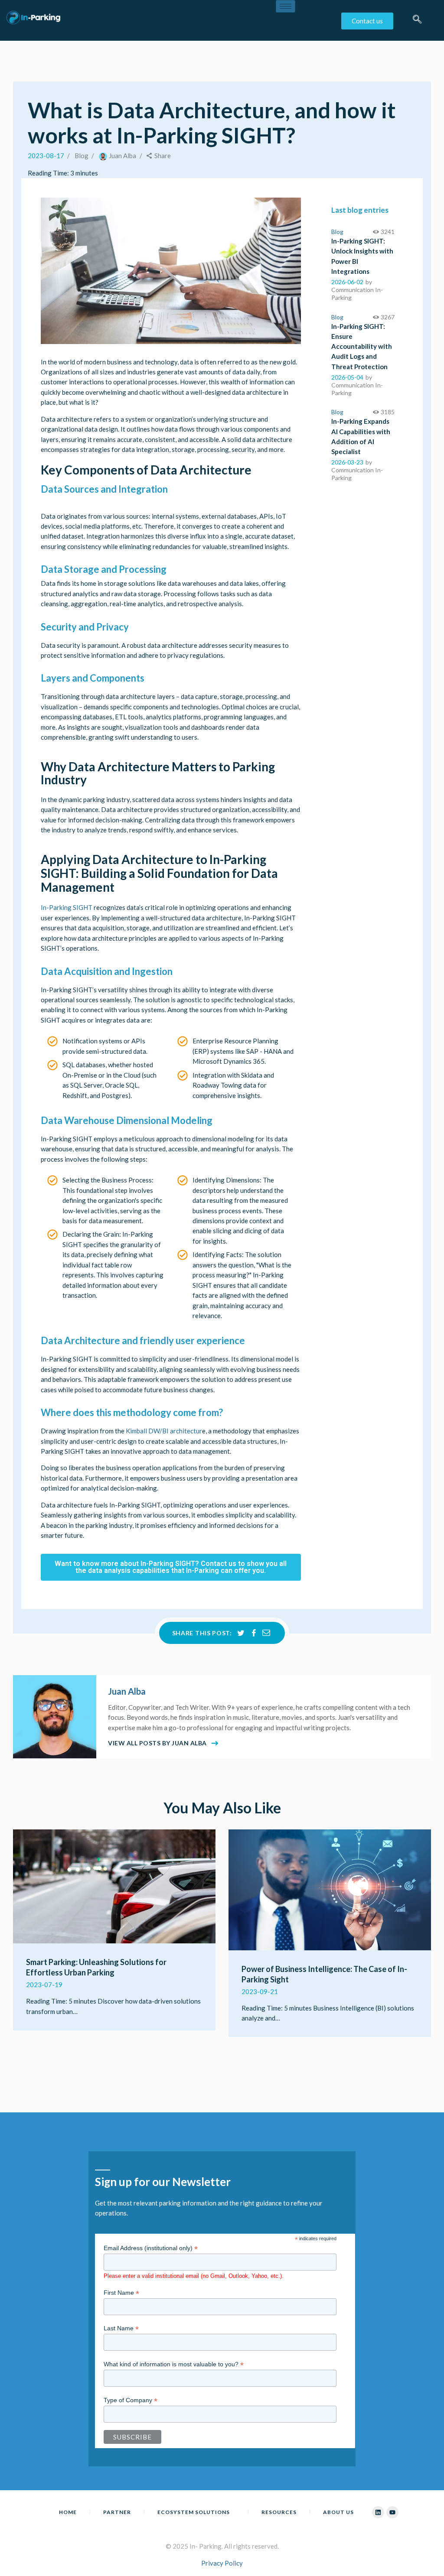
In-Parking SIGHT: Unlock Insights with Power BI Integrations (362, 256)
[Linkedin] (378, 2512)
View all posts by (157, 1743)
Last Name (121, 2328)
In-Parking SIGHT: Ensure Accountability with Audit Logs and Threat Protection (362, 346)
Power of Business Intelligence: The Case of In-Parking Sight (324, 1974)
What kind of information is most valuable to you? (174, 2364)
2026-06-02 (347, 282)
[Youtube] (392, 2512)
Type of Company (131, 2400)
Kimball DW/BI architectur (164, 1431)
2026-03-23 (347, 462)
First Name (121, 2293)
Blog (82, 156)
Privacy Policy (222, 2563)
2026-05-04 (347, 377)
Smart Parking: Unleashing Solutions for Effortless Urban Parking (96, 1967)
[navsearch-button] (417, 23)
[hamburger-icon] (286, 6)
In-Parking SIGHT (67, 907)
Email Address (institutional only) (151, 2248)
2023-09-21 (260, 1991)
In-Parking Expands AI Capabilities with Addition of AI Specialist (361, 436)
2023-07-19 (44, 1985)
